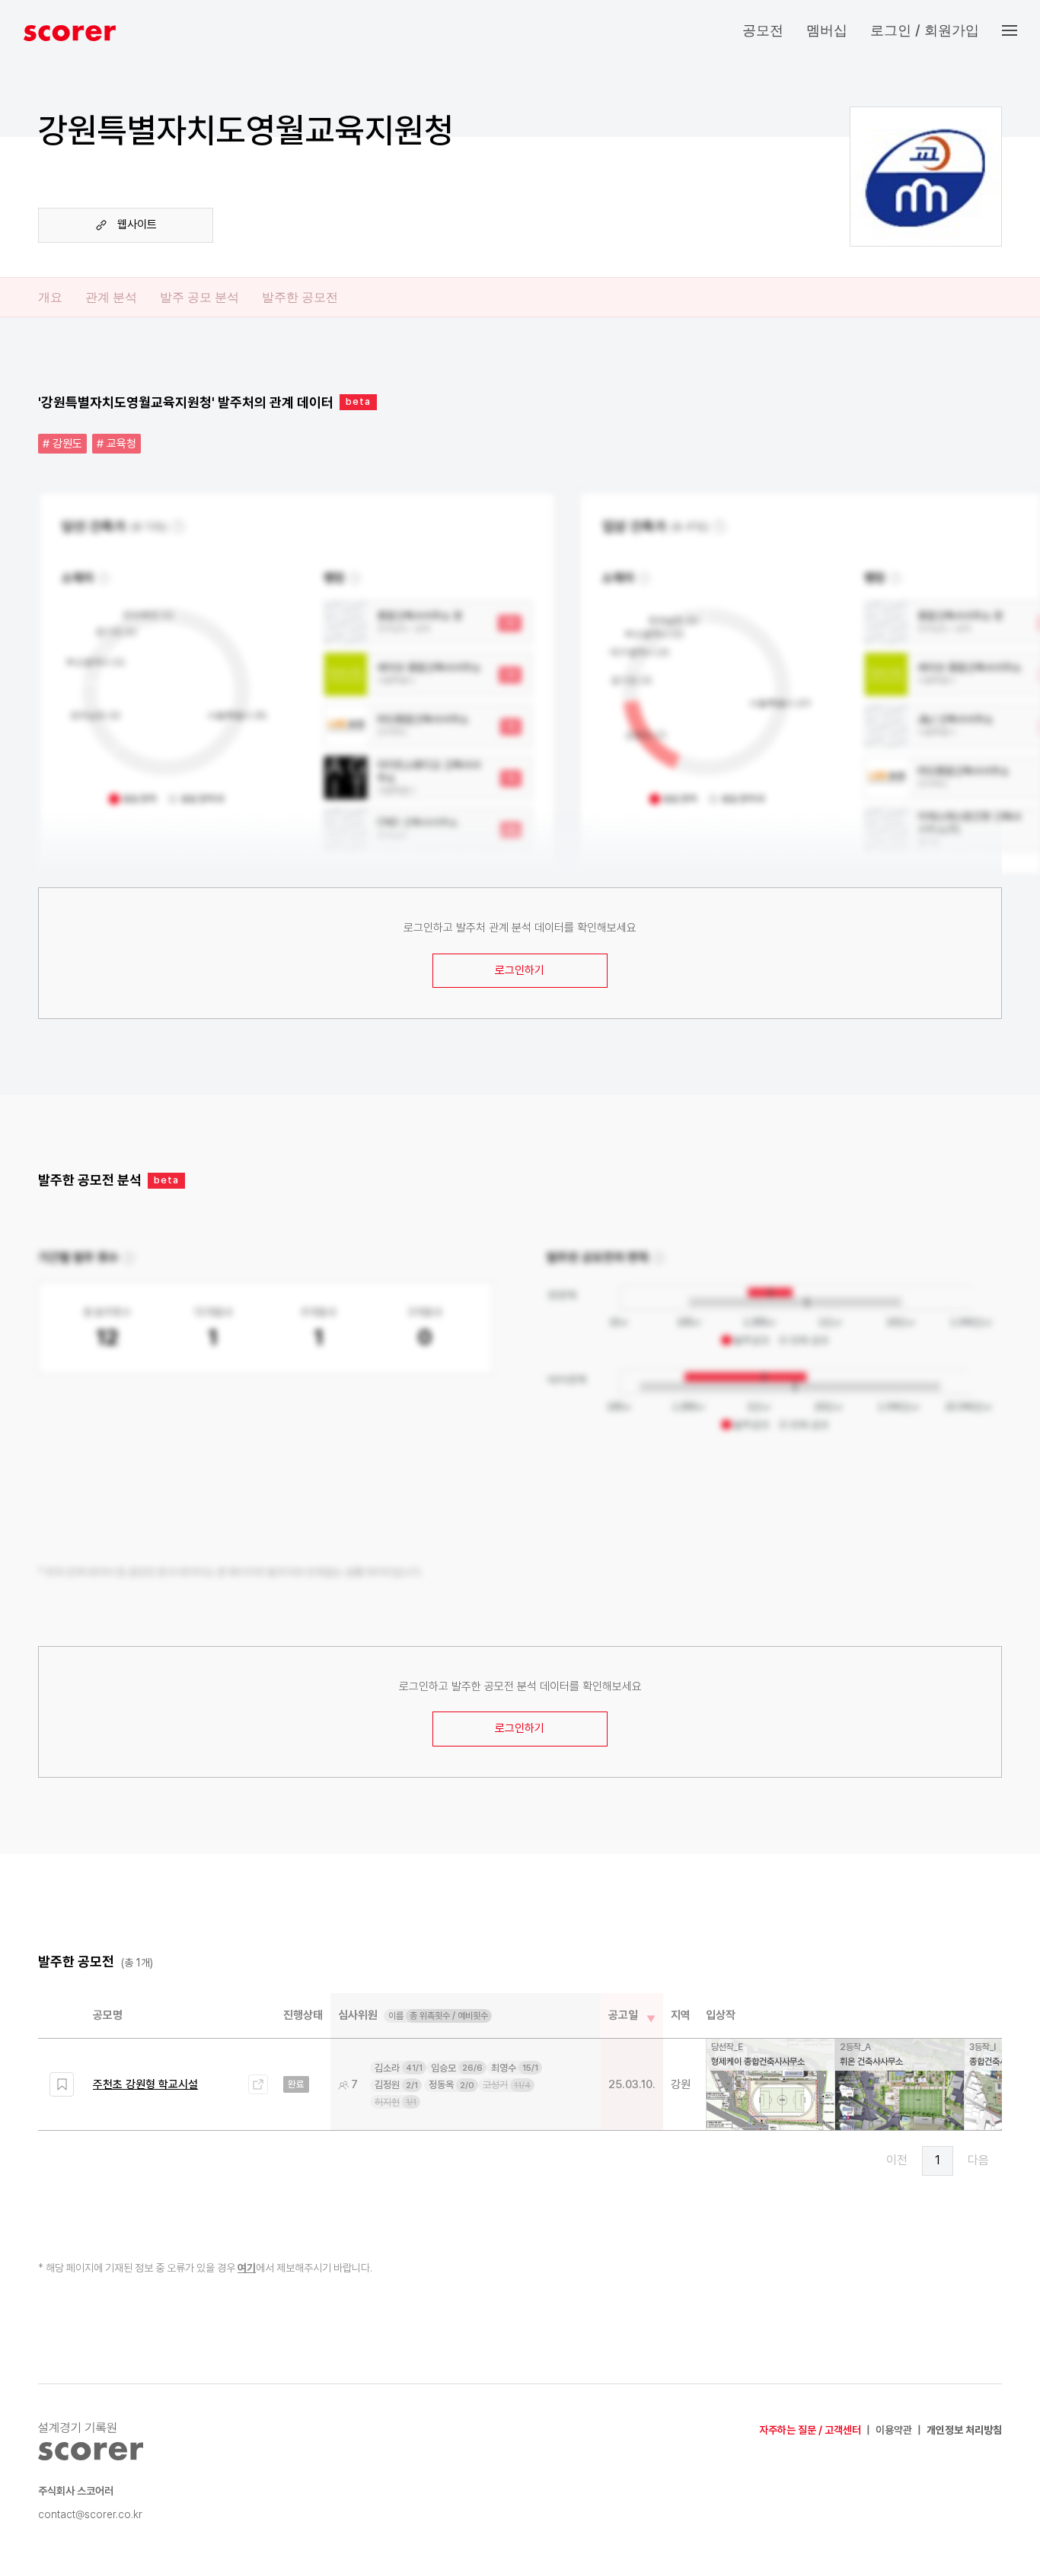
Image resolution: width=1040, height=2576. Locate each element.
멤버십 (827, 30)
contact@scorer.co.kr (90, 2514)
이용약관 (894, 2430)
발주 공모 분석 (199, 297)
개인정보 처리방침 (964, 2430)
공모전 (763, 30)
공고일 (623, 2015)
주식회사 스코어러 (76, 2491)
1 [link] (938, 2160)
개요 (50, 297)
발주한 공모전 (300, 297)
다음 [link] (978, 2160)
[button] (1021, 30)
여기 (247, 2268)
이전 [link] (897, 2160)
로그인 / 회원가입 (925, 30)
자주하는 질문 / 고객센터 (810, 2430)
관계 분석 (111, 297)
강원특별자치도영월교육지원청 (246, 130)
